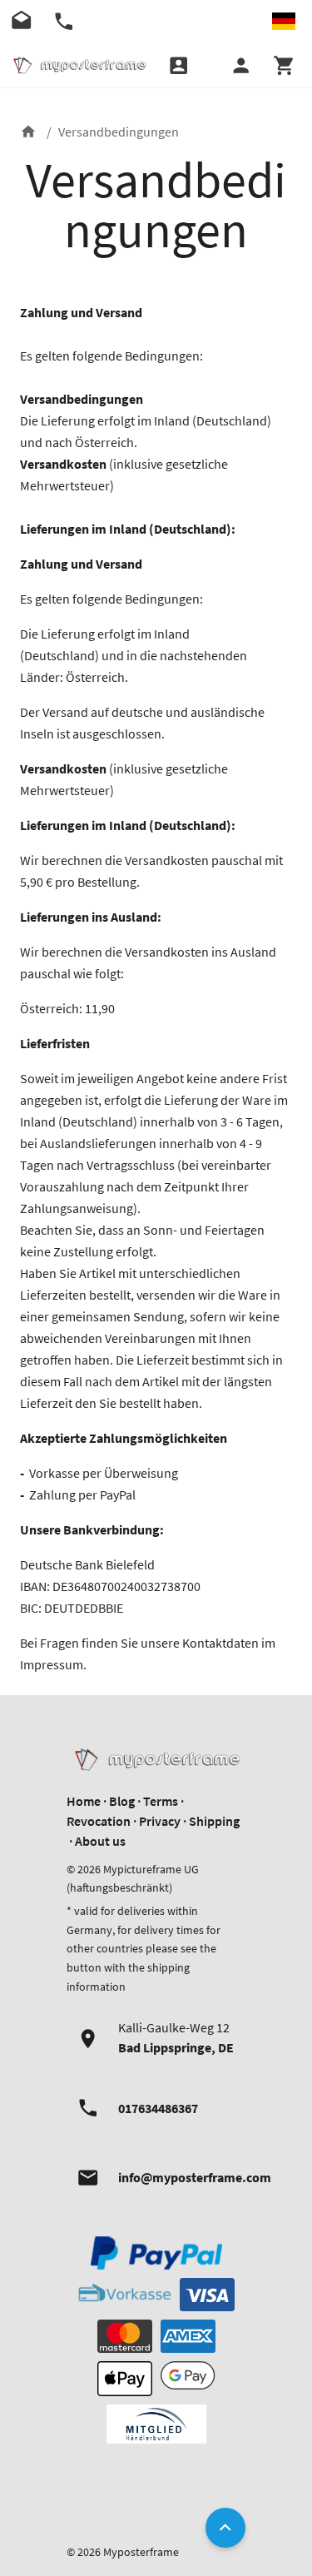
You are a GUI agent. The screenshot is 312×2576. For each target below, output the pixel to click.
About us (100, 1841)
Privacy (160, 1821)
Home (84, 1801)
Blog (122, 1801)
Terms (161, 1801)
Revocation (99, 1821)
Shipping (214, 1821)
